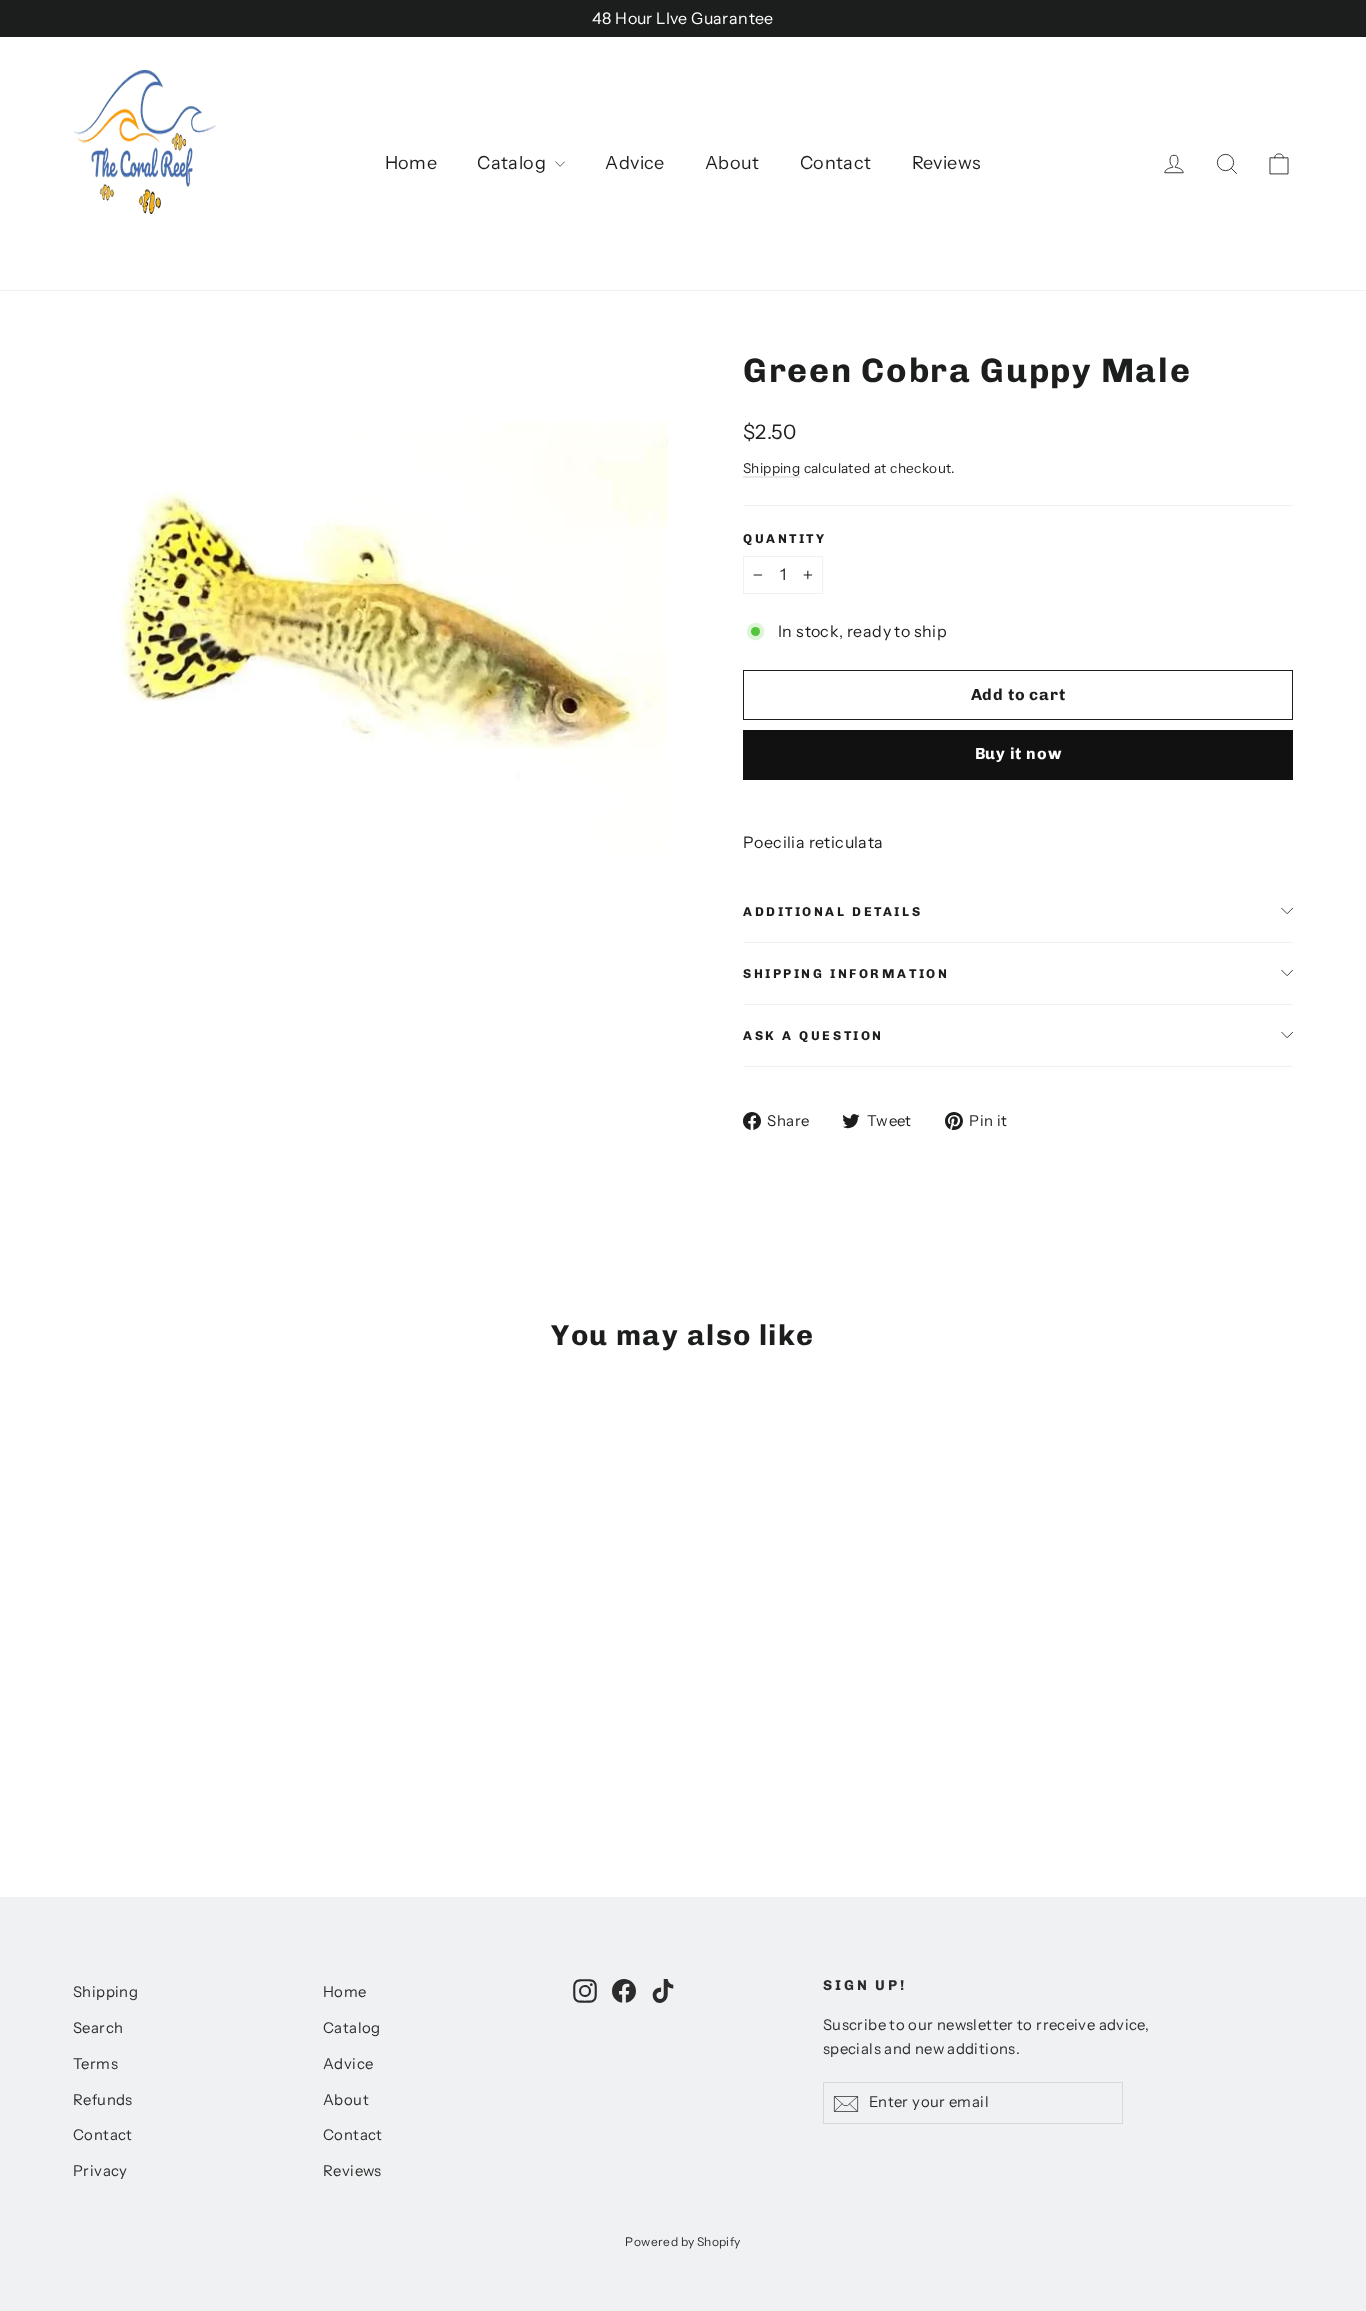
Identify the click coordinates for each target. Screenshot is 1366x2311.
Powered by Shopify (682, 2241)
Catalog (513, 163)
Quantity (784, 538)
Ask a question (813, 1035)
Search (98, 2028)
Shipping (771, 468)
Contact (836, 163)
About (732, 163)
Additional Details (832, 911)
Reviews (947, 163)
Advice (634, 163)
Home (411, 163)
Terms (95, 2064)
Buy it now (1018, 753)
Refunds (103, 2100)
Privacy (100, 2171)
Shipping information (846, 973)
